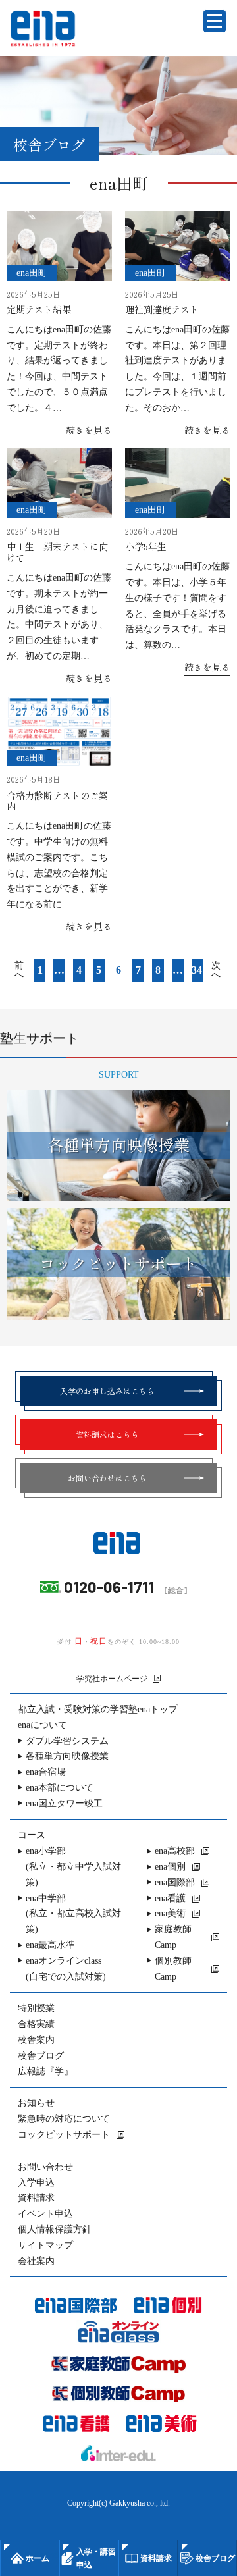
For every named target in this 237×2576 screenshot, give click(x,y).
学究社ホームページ (112, 1679)
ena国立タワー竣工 (64, 1803)
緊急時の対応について (64, 2119)
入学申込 (36, 2183)
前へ (19, 970)
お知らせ (36, 2103)
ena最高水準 (50, 1945)
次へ (216, 970)
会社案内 (36, 2261)
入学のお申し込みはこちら (107, 1391)
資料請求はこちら (107, 1434)
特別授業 (36, 2008)
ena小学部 (73, 1867)
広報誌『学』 (45, 2071)
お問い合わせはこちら (107, 1478)
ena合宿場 (46, 1772)
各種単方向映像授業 (67, 1756)
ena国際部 (175, 1882)
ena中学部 (73, 1914)
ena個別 (170, 1867)
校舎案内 (36, 2040)
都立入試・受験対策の (98, 1709)
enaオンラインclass (66, 1969)
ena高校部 (175, 1851)
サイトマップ (45, 2245)
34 (197, 970)
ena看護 (170, 1898)
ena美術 (170, 1913)
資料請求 (36, 2198)
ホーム (38, 2558)
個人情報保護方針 (55, 2229)
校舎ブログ (41, 2056)
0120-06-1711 (109, 1587)
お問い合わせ (45, 2167)
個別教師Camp (173, 1969)
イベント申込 (45, 2214)
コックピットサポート (64, 2135)
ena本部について (60, 1788)
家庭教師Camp (173, 1937)
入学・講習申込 (96, 2558)
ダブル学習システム (67, 1741)
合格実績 (36, 2024)
